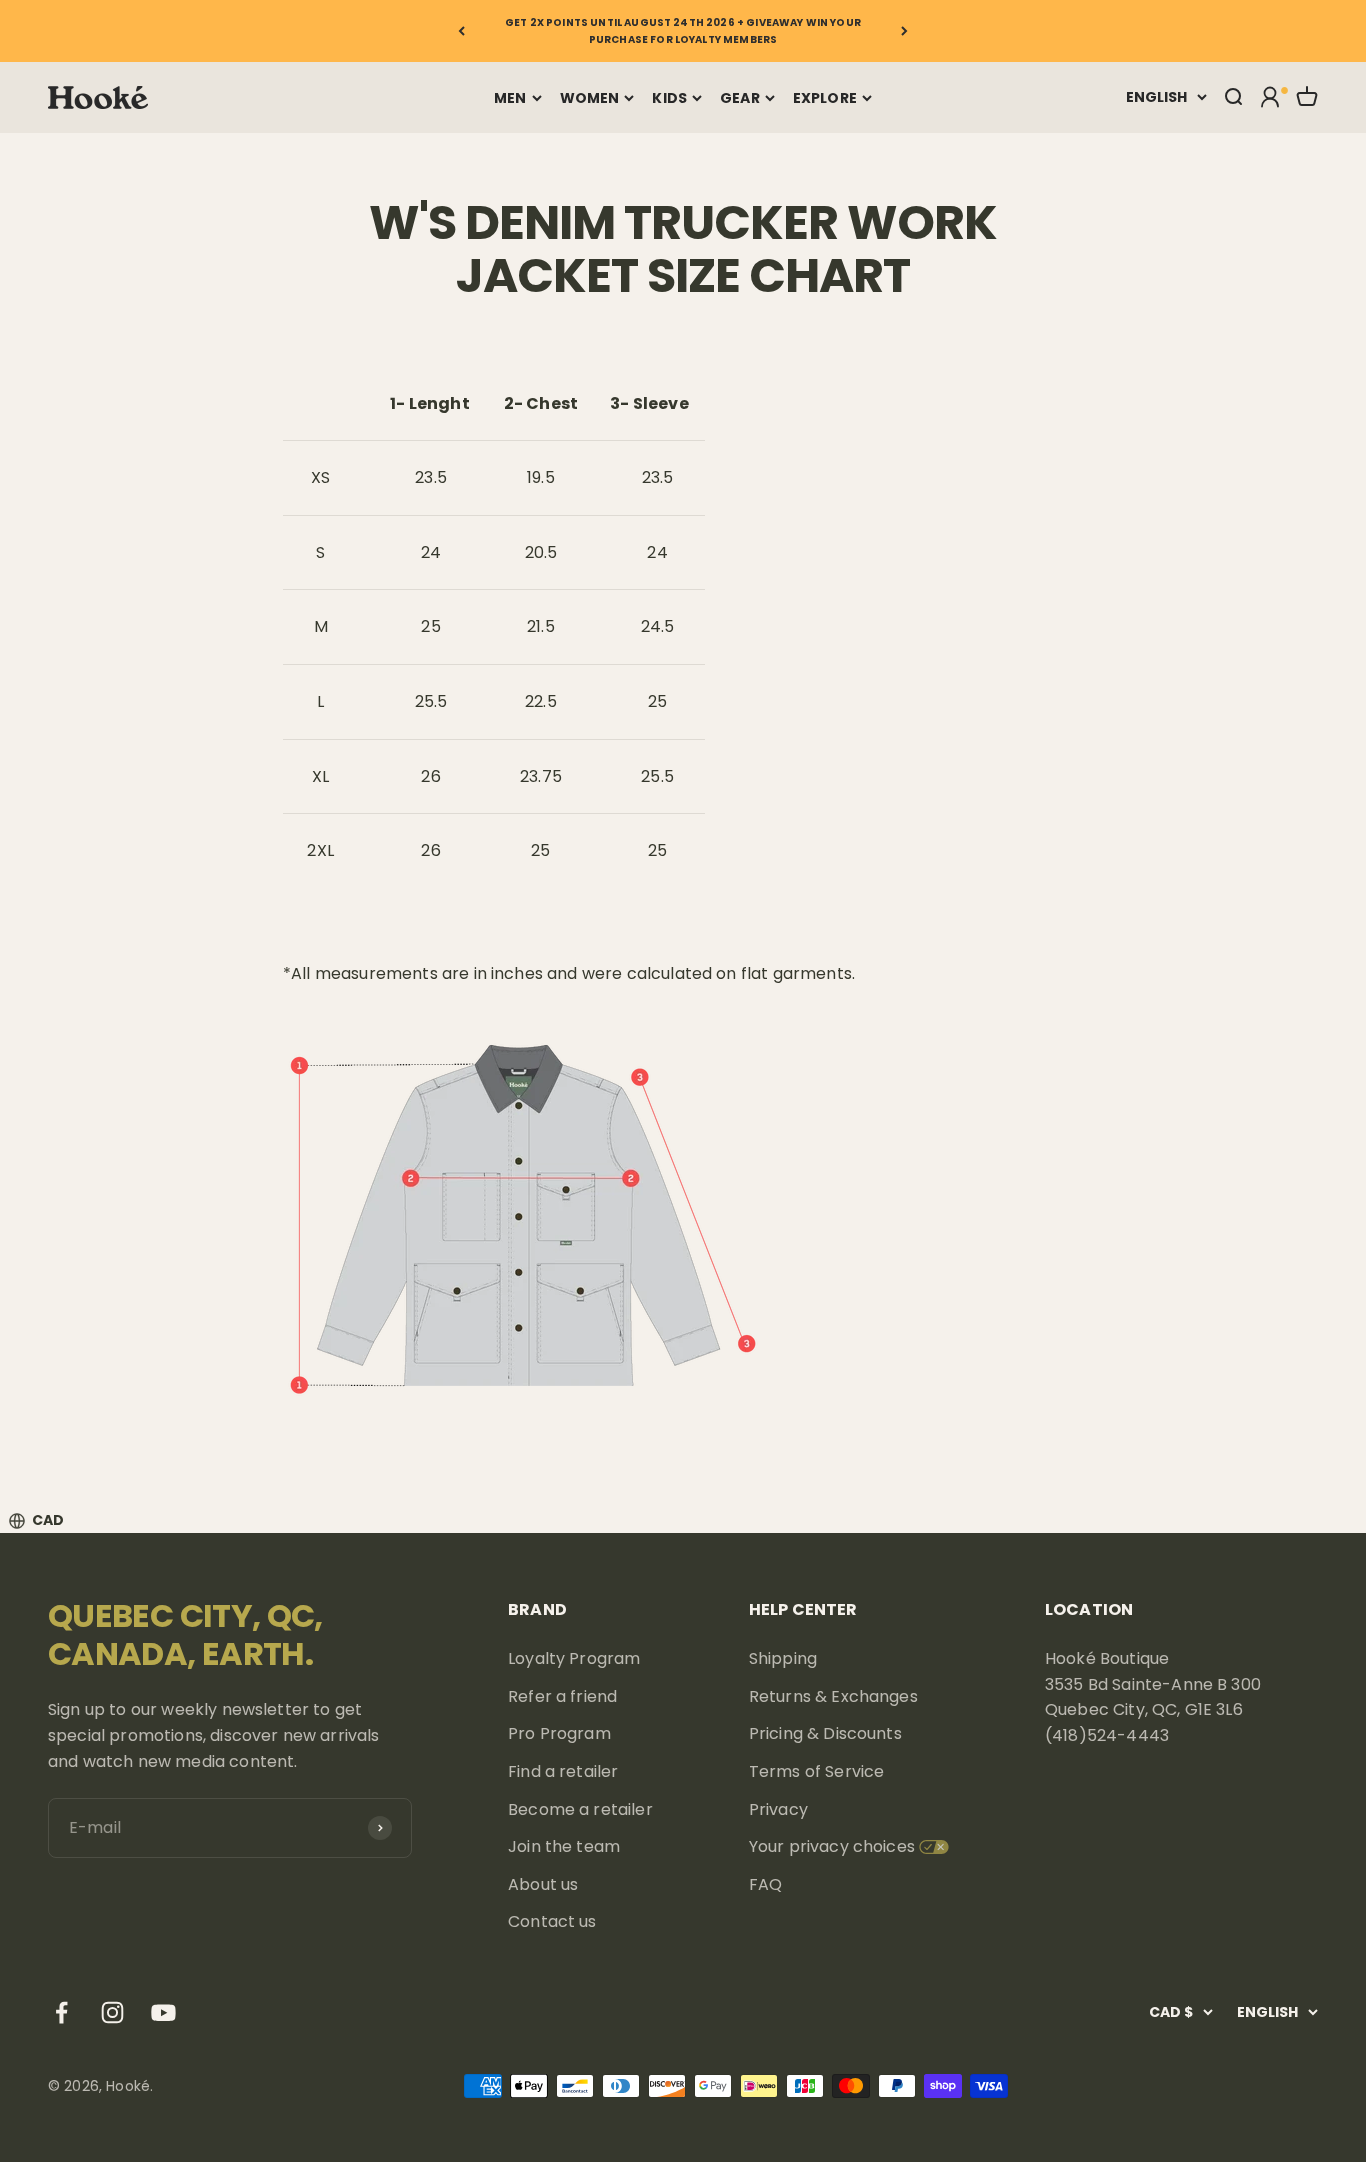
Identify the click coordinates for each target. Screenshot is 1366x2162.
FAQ (765, 1884)
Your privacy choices (832, 1846)
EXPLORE (825, 98)
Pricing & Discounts (825, 1733)
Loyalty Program (574, 1658)
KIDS (669, 98)
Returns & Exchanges (833, 1696)
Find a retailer (563, 1771)
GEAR (740, 98)
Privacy (778, 1809)
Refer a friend (562, 1696)
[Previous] (461, 31)
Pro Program (559, 1733)
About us (543, 1884)
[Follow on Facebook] (61, 2012)
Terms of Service (817, 1771)
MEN (510, 98)
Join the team (564, 1846)
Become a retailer (580, 1809)
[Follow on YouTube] (163, 2012)
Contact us (552, 1921)
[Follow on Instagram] (112, 2012)
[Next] (904, 31)
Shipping (783, 1658)
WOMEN (590, 98)
